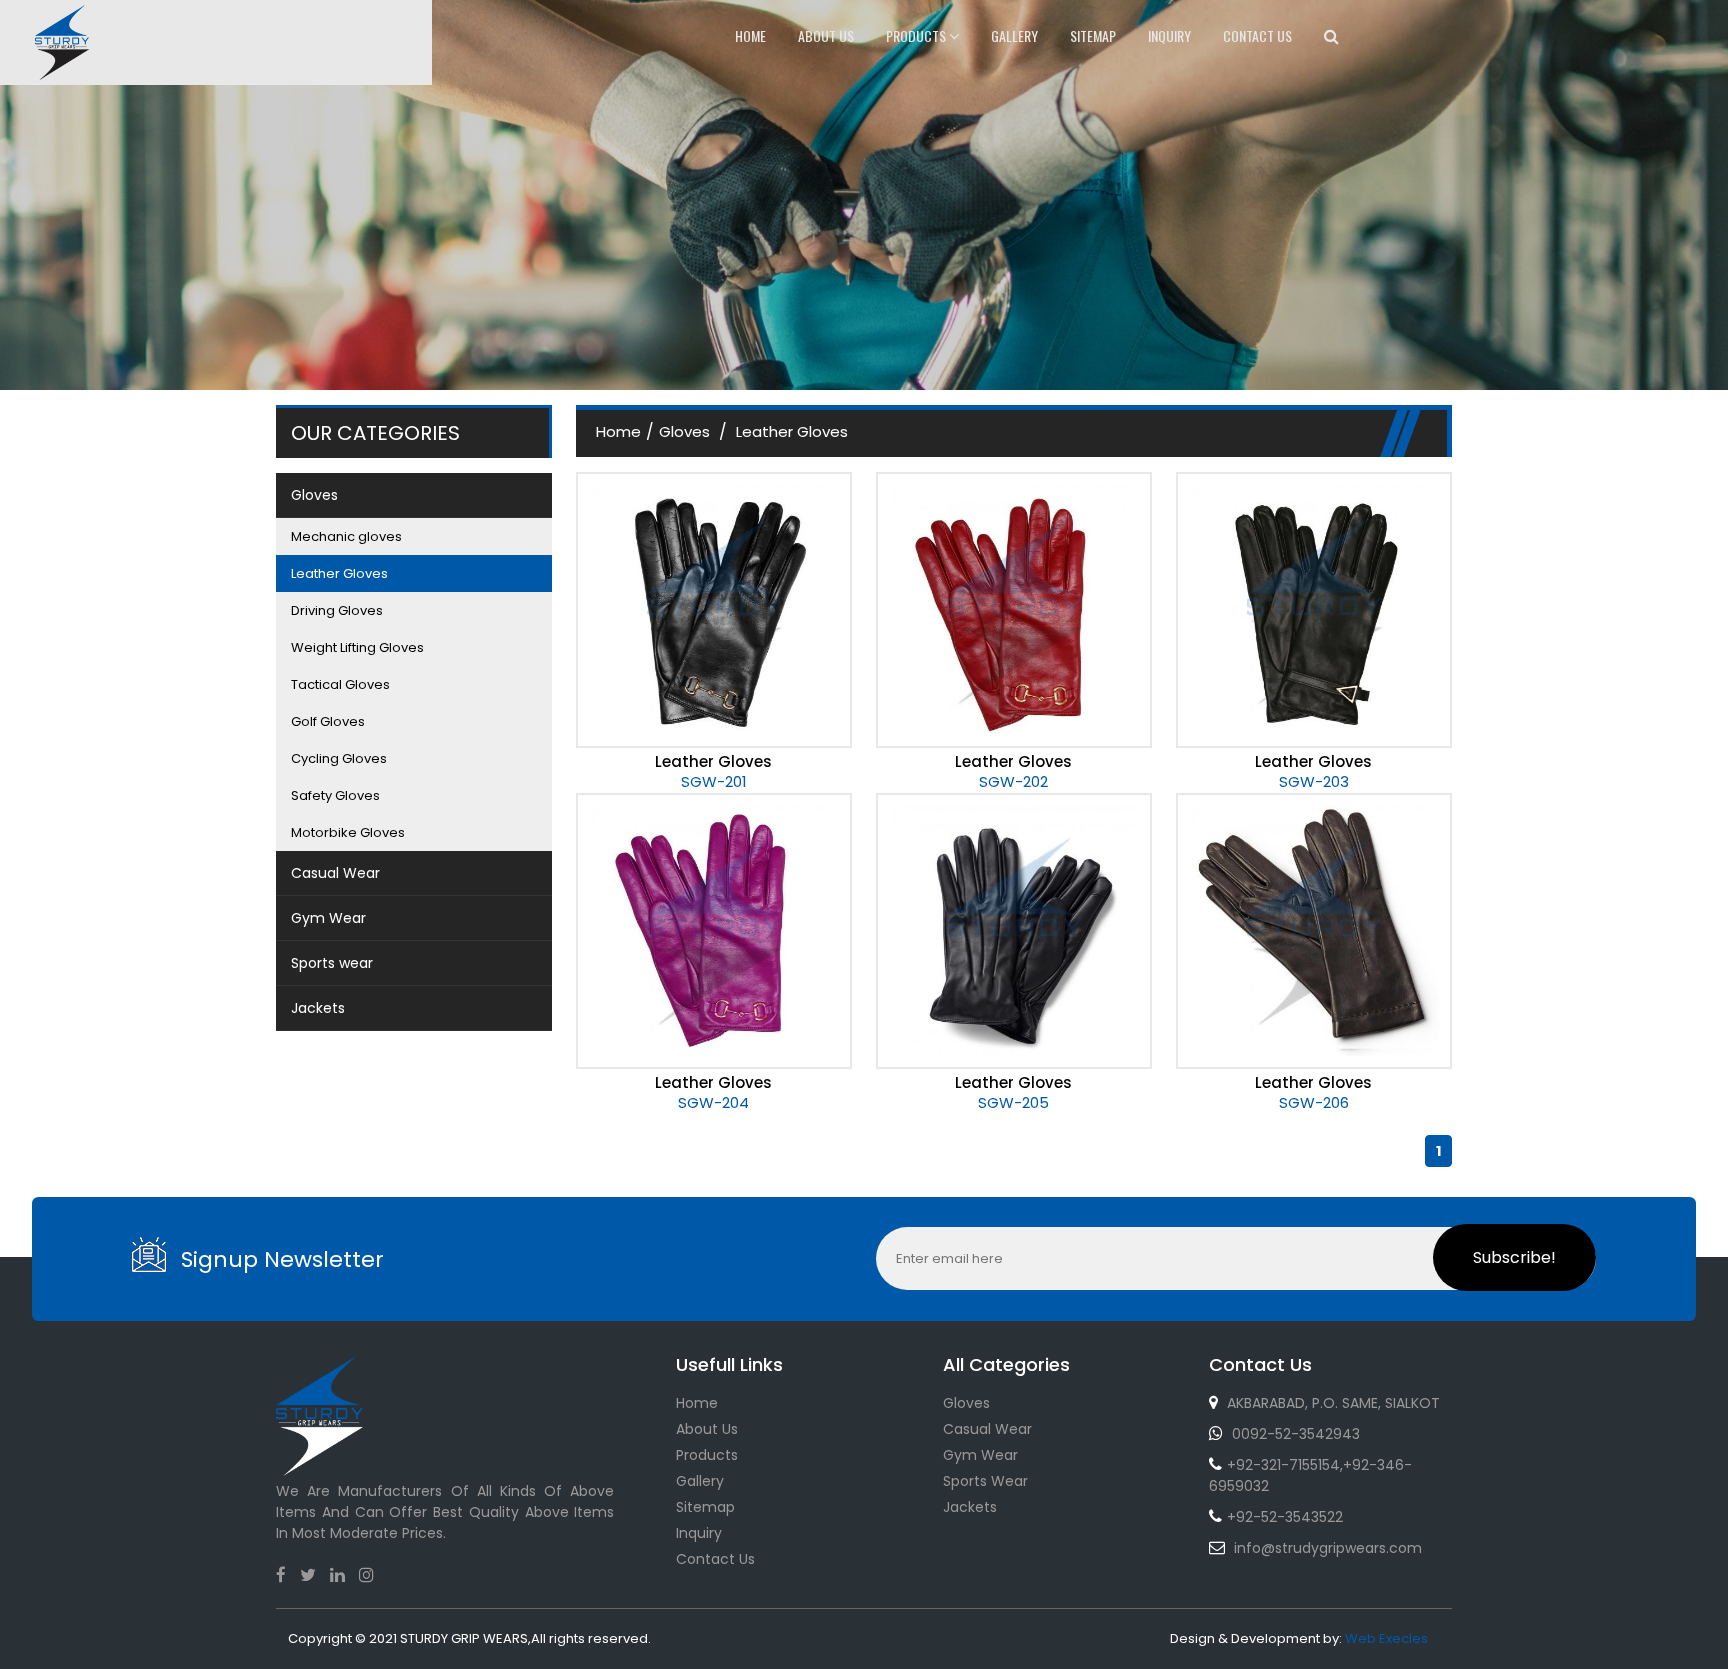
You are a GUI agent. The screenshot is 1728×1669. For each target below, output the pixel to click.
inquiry (1169, 35)
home (750, 35)
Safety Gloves (335, 795)
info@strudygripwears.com (1328, 1548)
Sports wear (985, 1481)
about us (826, 35)
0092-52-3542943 (1296, 1434)
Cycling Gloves (339, 758)
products (917, 35)
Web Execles (1386, 1638)
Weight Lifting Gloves (357, 647)
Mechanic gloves (346, 536)
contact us (1257, 35)
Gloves (686, 431)
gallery (1014, 35)
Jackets (970, 1507)
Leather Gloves (339, 573)
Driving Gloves (337, 610)
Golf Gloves (328, 721)
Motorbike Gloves (348, 832)
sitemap (1093, 35)
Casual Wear (987, 1429)
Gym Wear (980, 1455)
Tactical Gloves (340, 684)
